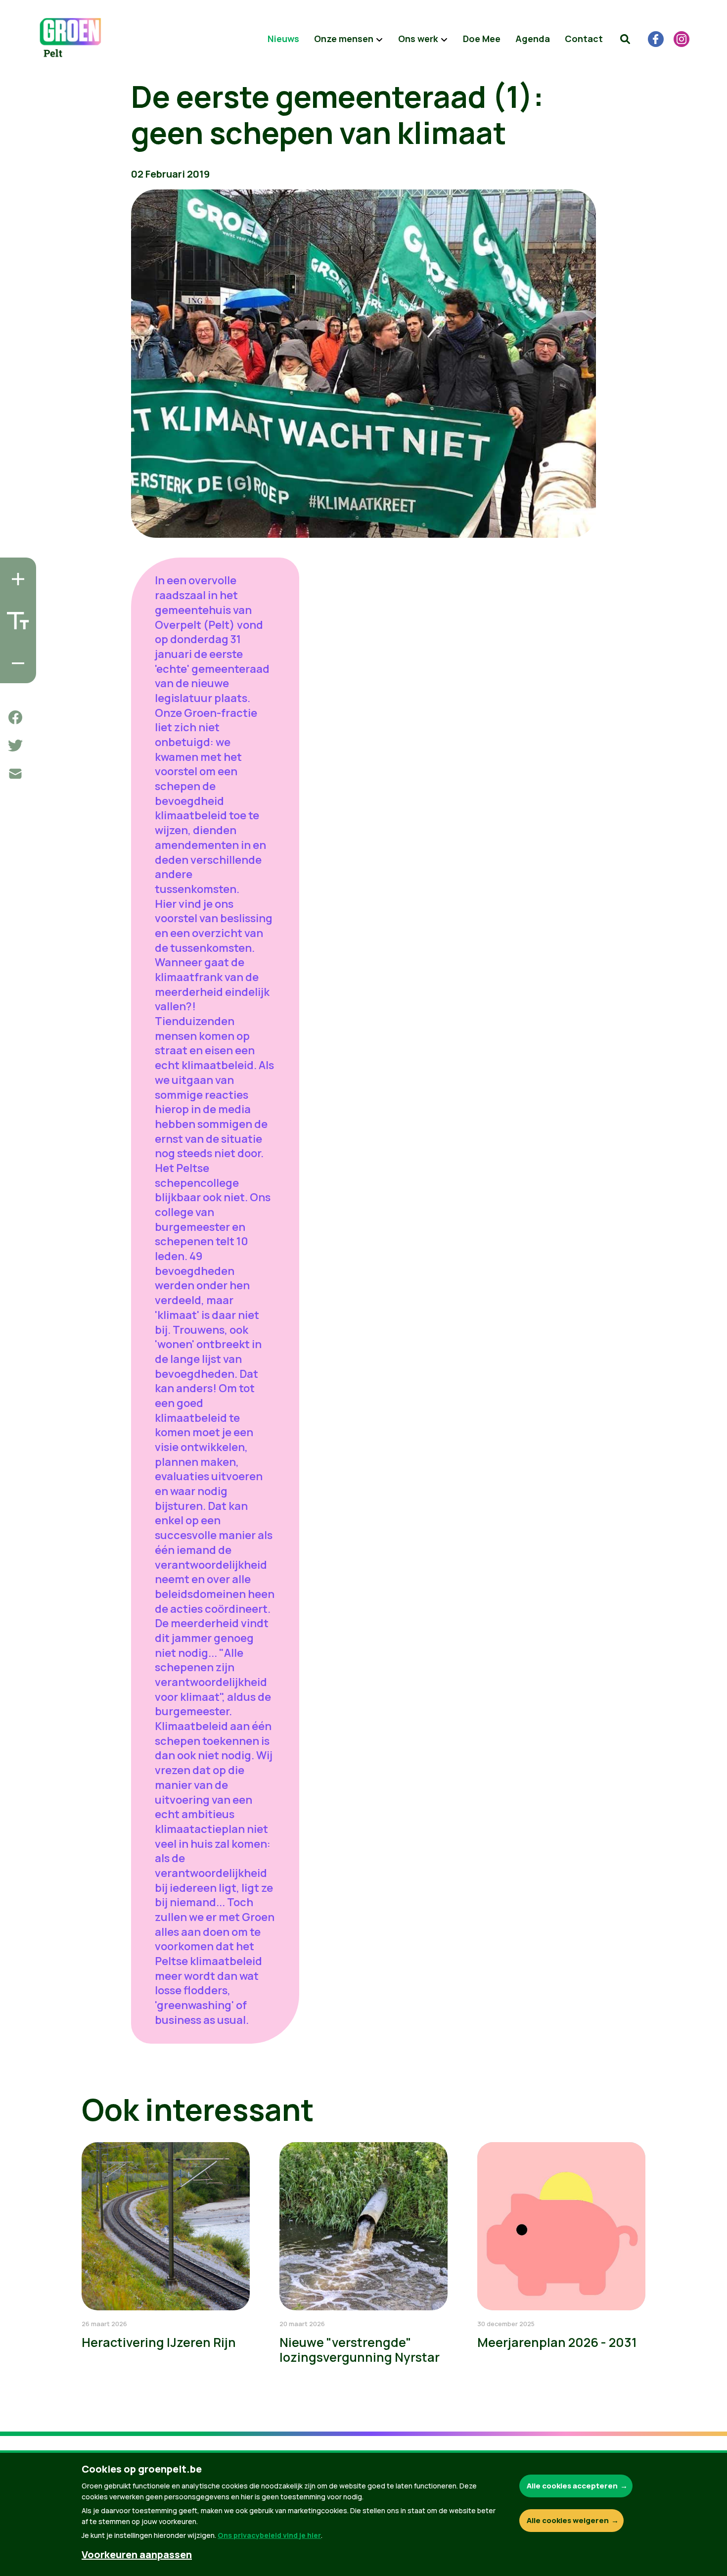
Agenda (533, 39)
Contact (584, 39)
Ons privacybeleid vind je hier (269, 2535)
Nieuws (283, 39)
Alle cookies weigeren (568, 2520)
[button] (625, 39)
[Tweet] (15, 746)
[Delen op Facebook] (15, 717)
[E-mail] (15, 774)
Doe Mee (482, 39)
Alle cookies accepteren (572, 2486)
